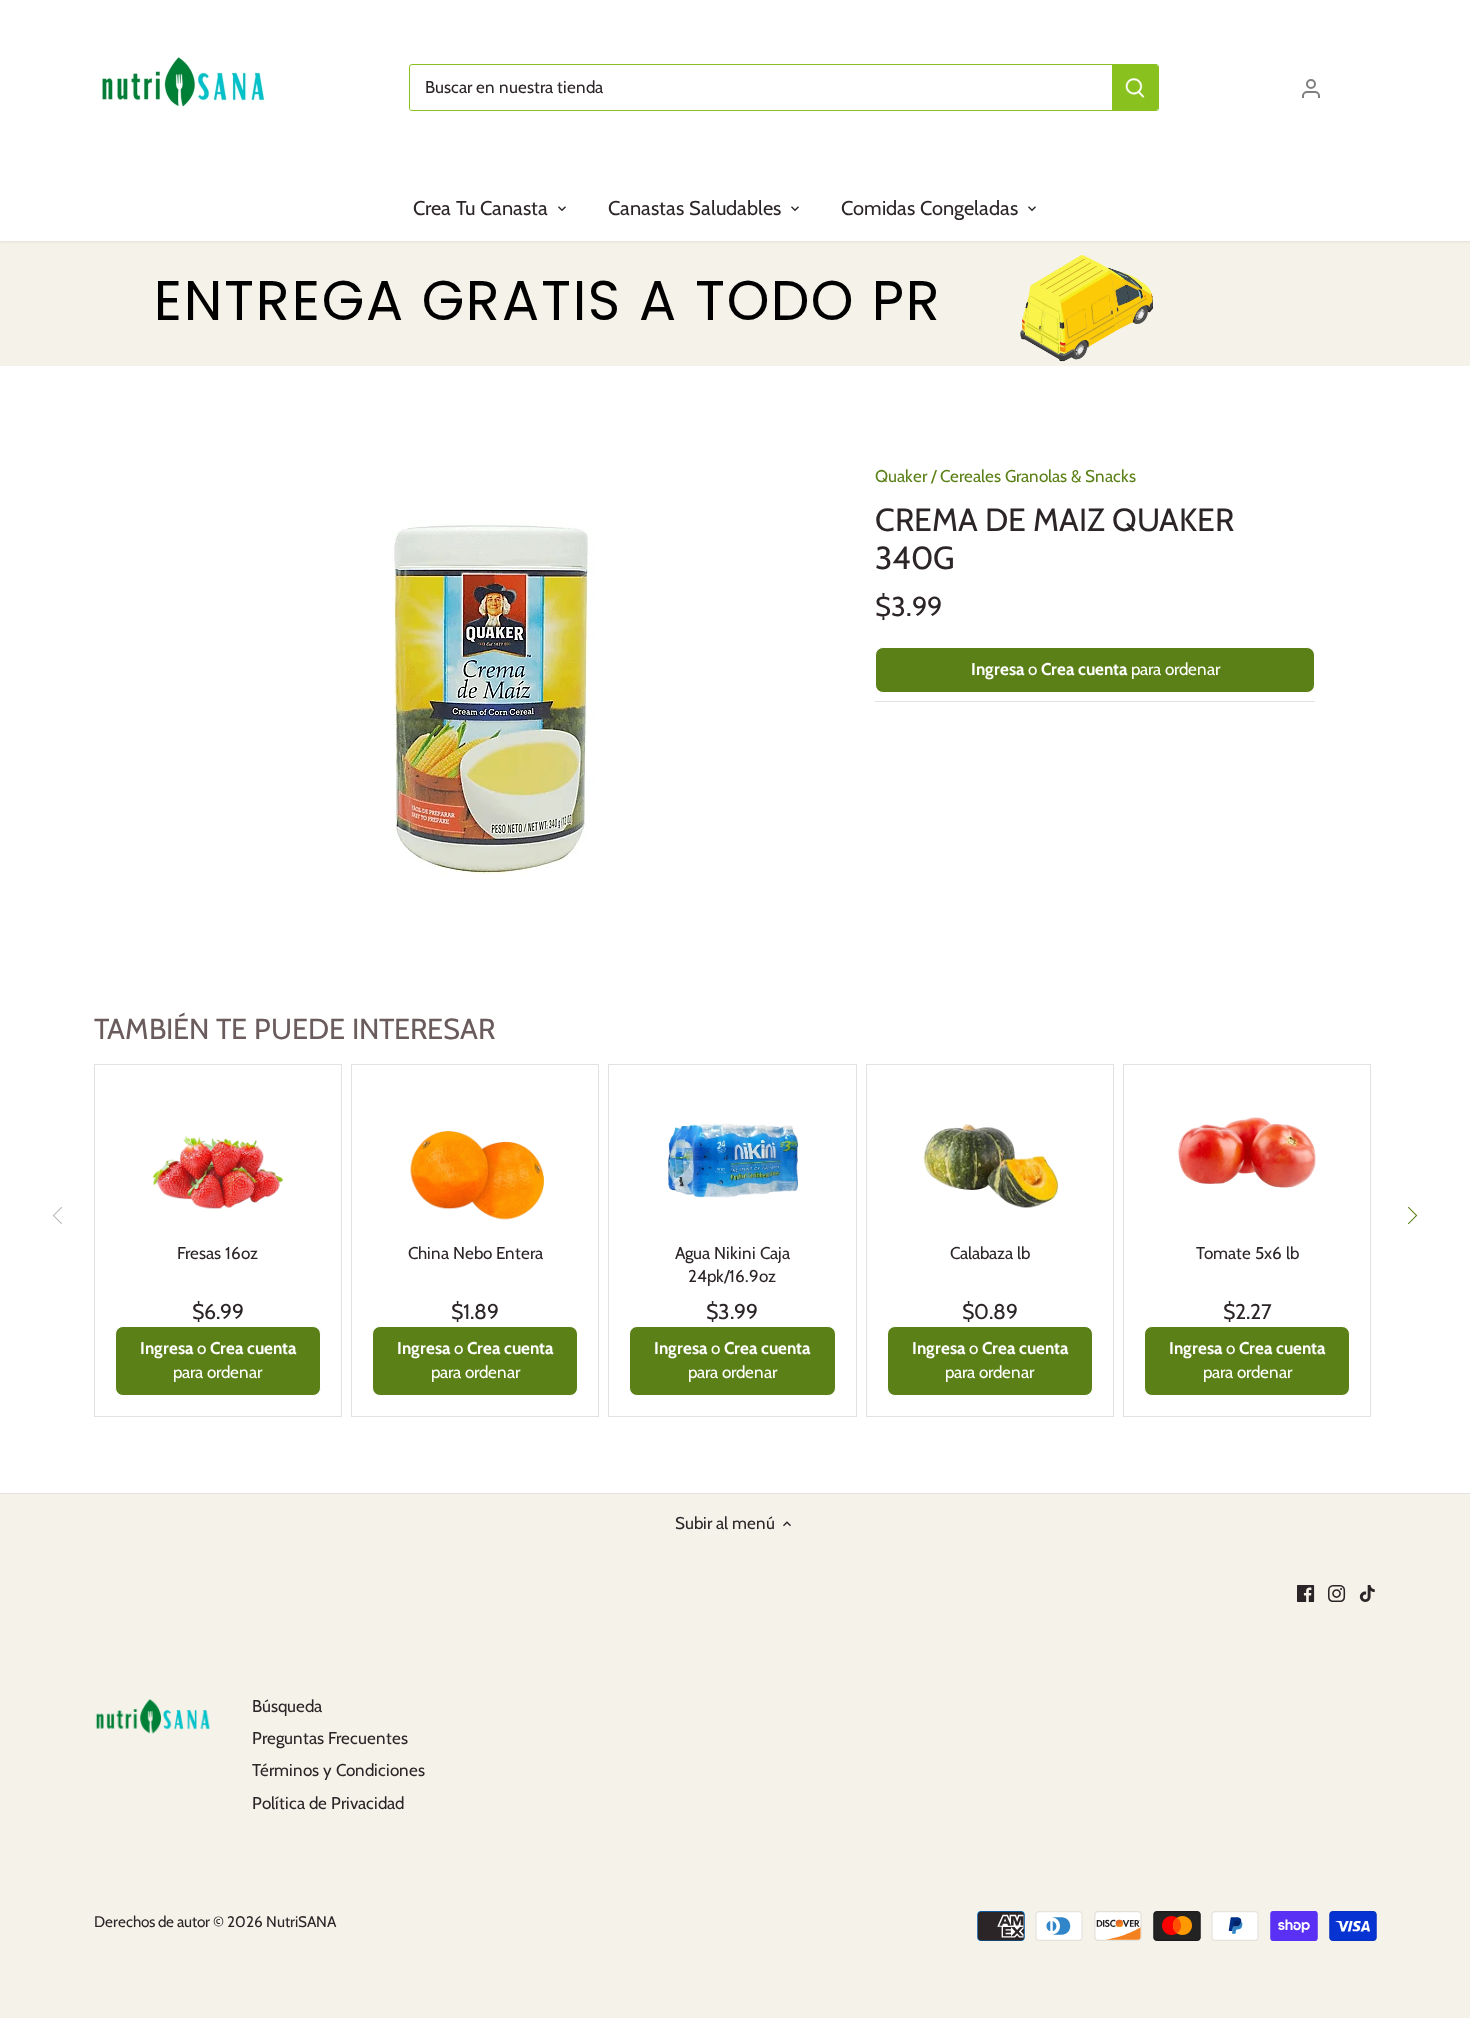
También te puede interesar (294, 1028)
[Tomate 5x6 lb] (1247, 1154)
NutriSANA (301, 1921)
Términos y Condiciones (338, 1770)
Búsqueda (287, 1706)
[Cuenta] (1311, 87)
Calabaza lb (990, 1253)
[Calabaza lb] (990, 1154)
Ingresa (997, 669)
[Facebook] (1305, 1593)
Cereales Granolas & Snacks (1038, 476)
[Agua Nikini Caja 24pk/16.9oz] (732, 1154)
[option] (491, 699)
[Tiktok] (1367, 1593)
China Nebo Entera (475, 1253)
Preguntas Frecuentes (330, 1738)
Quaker (901, 476)
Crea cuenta (1084, 669)
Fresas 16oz (217, 1253)
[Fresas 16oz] (218, 1154)
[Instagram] (1336, 1593)
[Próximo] (1411, 1215)
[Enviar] (1135, 87)
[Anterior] (59, 1215)
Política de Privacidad (328, 1803)
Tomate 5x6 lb (1247, 1253)
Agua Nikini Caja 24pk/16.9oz (732, 1265)
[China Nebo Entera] (475, 1154)
